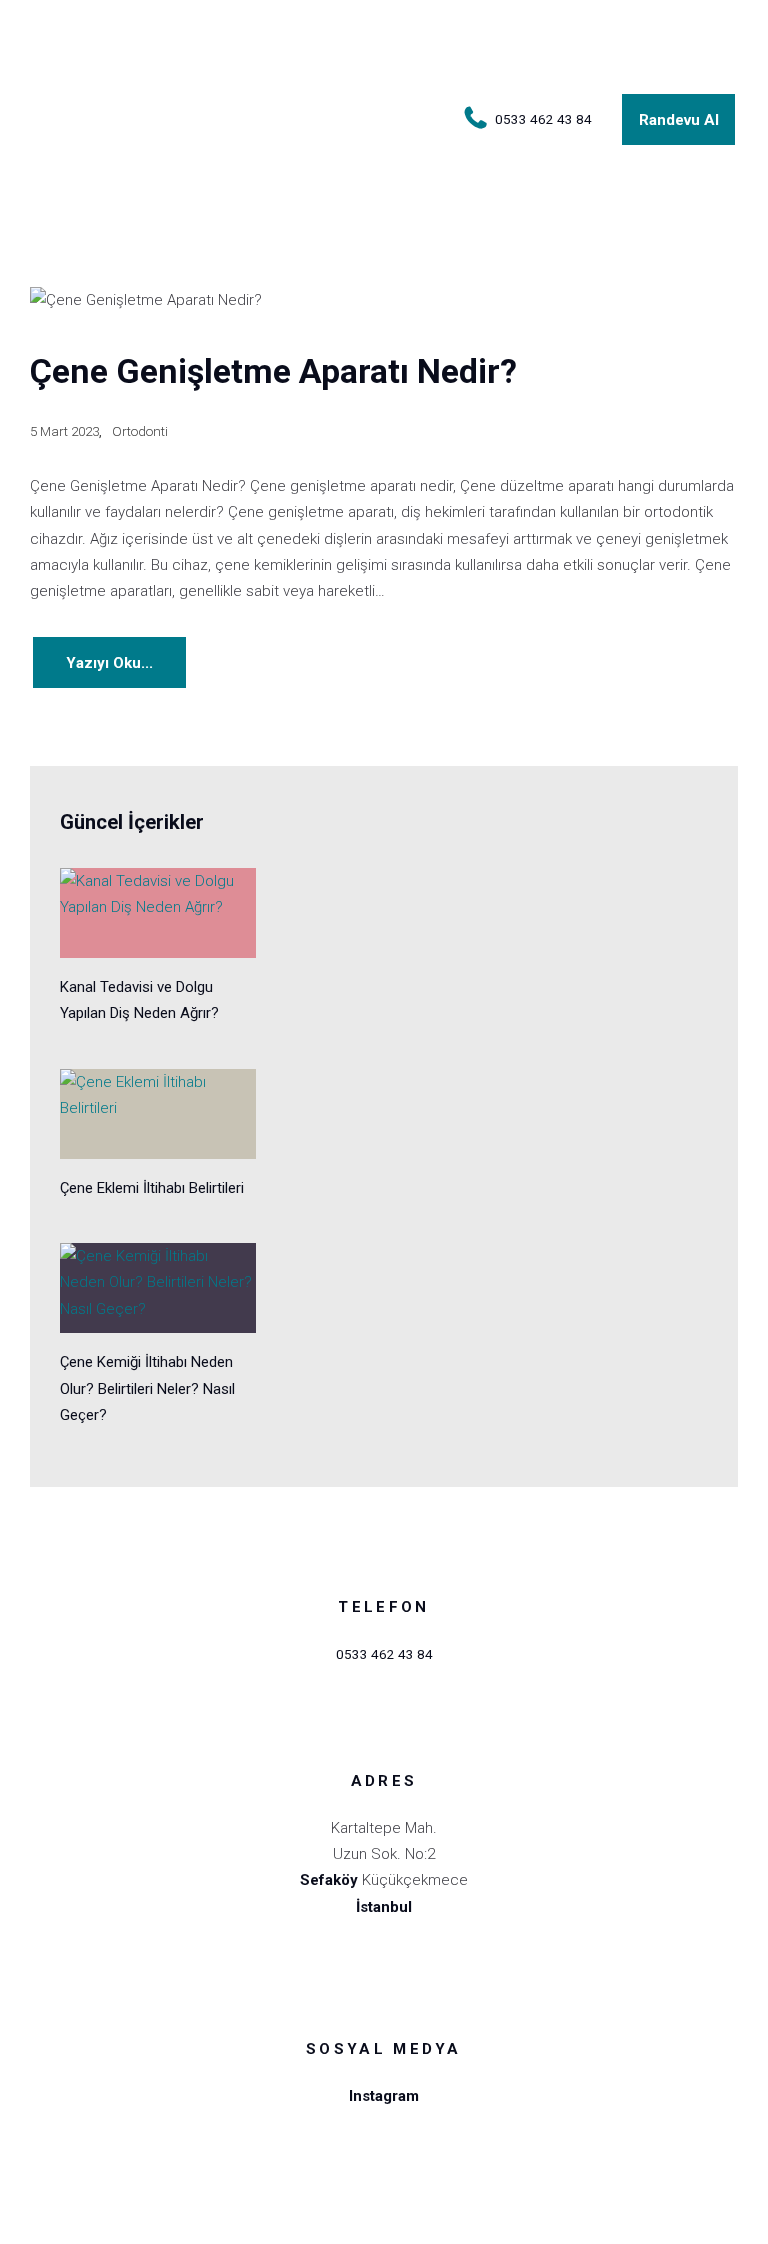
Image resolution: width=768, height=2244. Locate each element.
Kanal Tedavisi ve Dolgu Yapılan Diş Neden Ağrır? (139, 1000)
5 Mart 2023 (64, 431)
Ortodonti (140, 431)
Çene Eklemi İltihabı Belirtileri (152, 1188)
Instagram (384, 2096)
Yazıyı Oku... (109, 663)
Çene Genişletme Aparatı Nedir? (273, 371)
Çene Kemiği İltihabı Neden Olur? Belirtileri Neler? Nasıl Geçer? (147, 1388)
